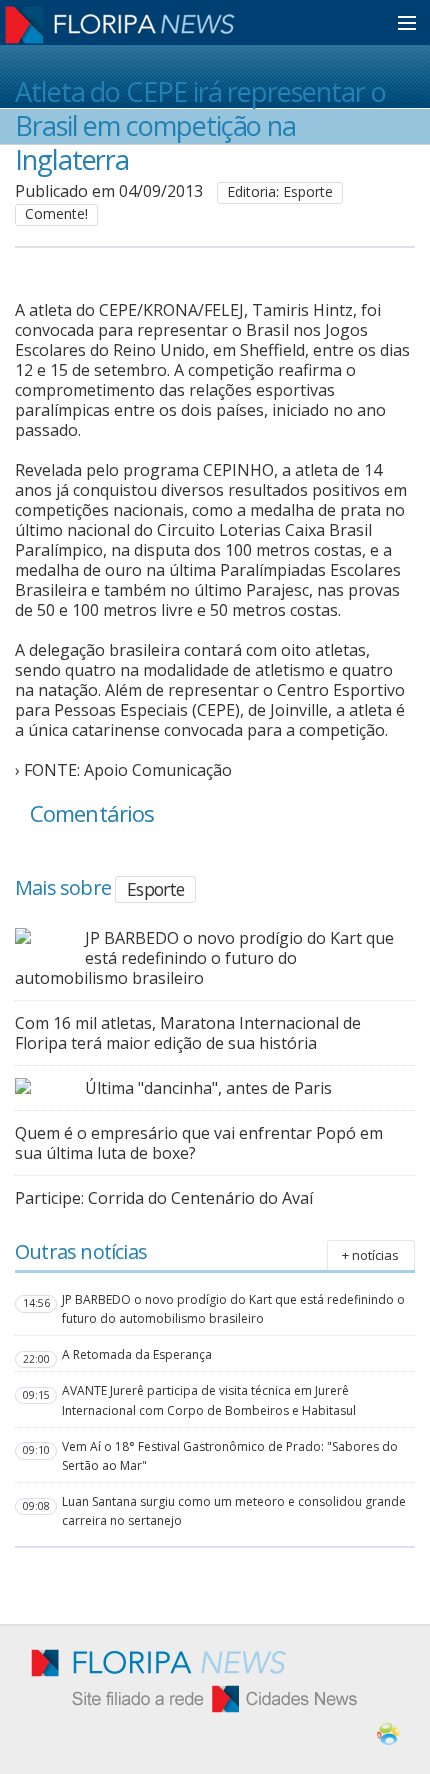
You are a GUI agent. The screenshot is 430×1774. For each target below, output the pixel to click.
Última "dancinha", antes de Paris (208, 1088)
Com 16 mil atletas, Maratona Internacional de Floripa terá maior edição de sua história (188, 1033)
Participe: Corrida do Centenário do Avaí (164, 1198)
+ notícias (370, 1255)
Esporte (155, 889)
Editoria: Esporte (280, 191)
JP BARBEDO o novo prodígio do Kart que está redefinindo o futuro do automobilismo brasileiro (204, 958)
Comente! (56, 213)
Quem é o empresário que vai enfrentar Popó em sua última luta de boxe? (199, 1143)
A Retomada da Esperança (137, 1354)
